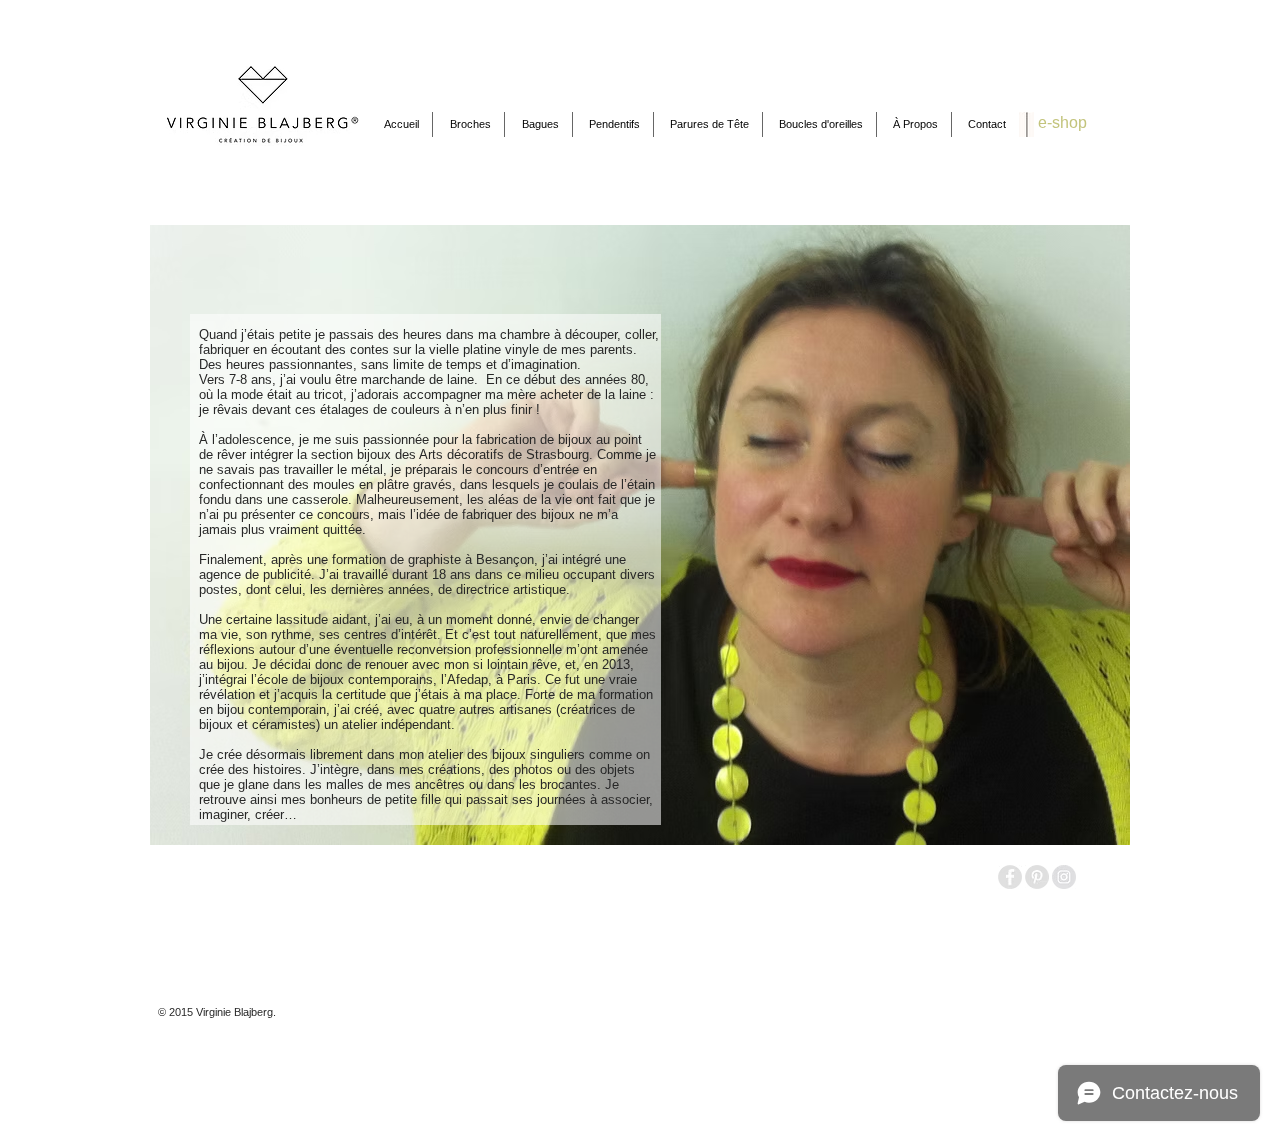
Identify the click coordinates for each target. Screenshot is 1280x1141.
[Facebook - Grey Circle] (1010, 877)
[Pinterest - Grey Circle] (1037, 877)
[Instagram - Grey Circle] (1064, 877)
